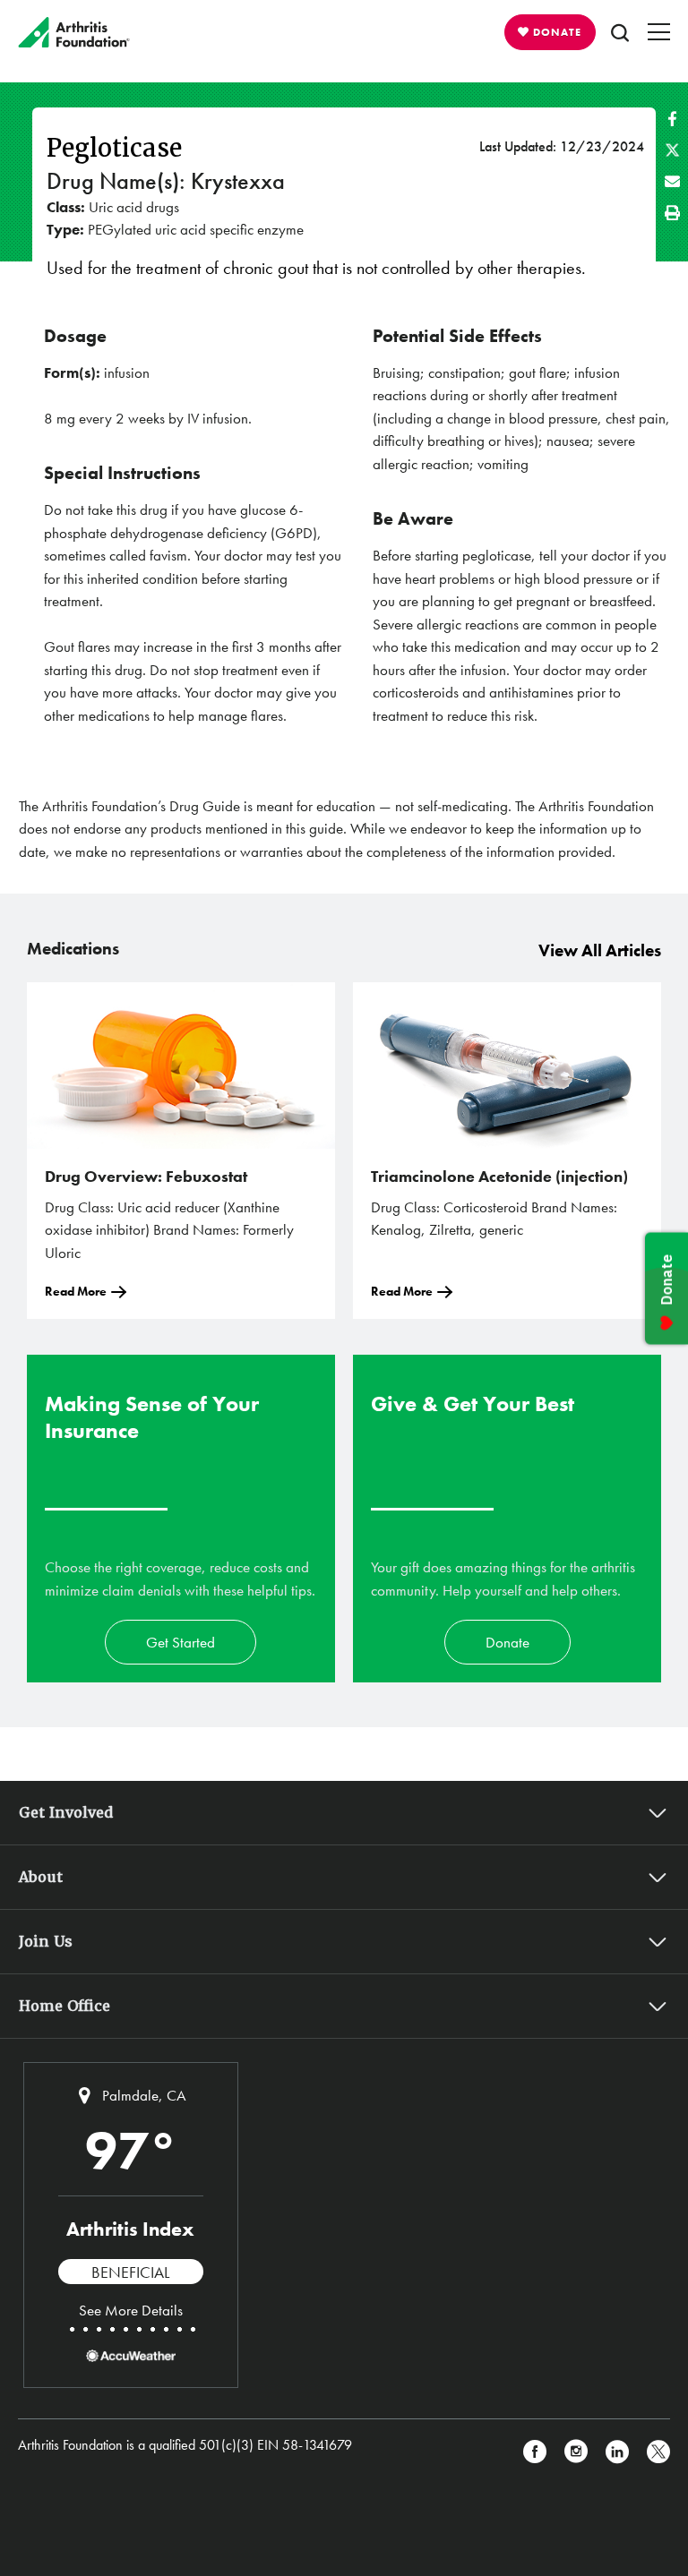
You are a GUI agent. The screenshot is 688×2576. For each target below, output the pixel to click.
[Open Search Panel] (620, 32)
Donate (507, 1642)
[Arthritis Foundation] (74, 32)
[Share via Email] (672, 181)
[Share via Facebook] (672, 119)
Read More (76, 1291)
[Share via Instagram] (576, 2452)
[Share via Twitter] (672, 150)
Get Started (181, 1642)
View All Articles (600, 950)
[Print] (672, 213)
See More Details (131, 2310)
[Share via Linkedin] (617, 2452)
